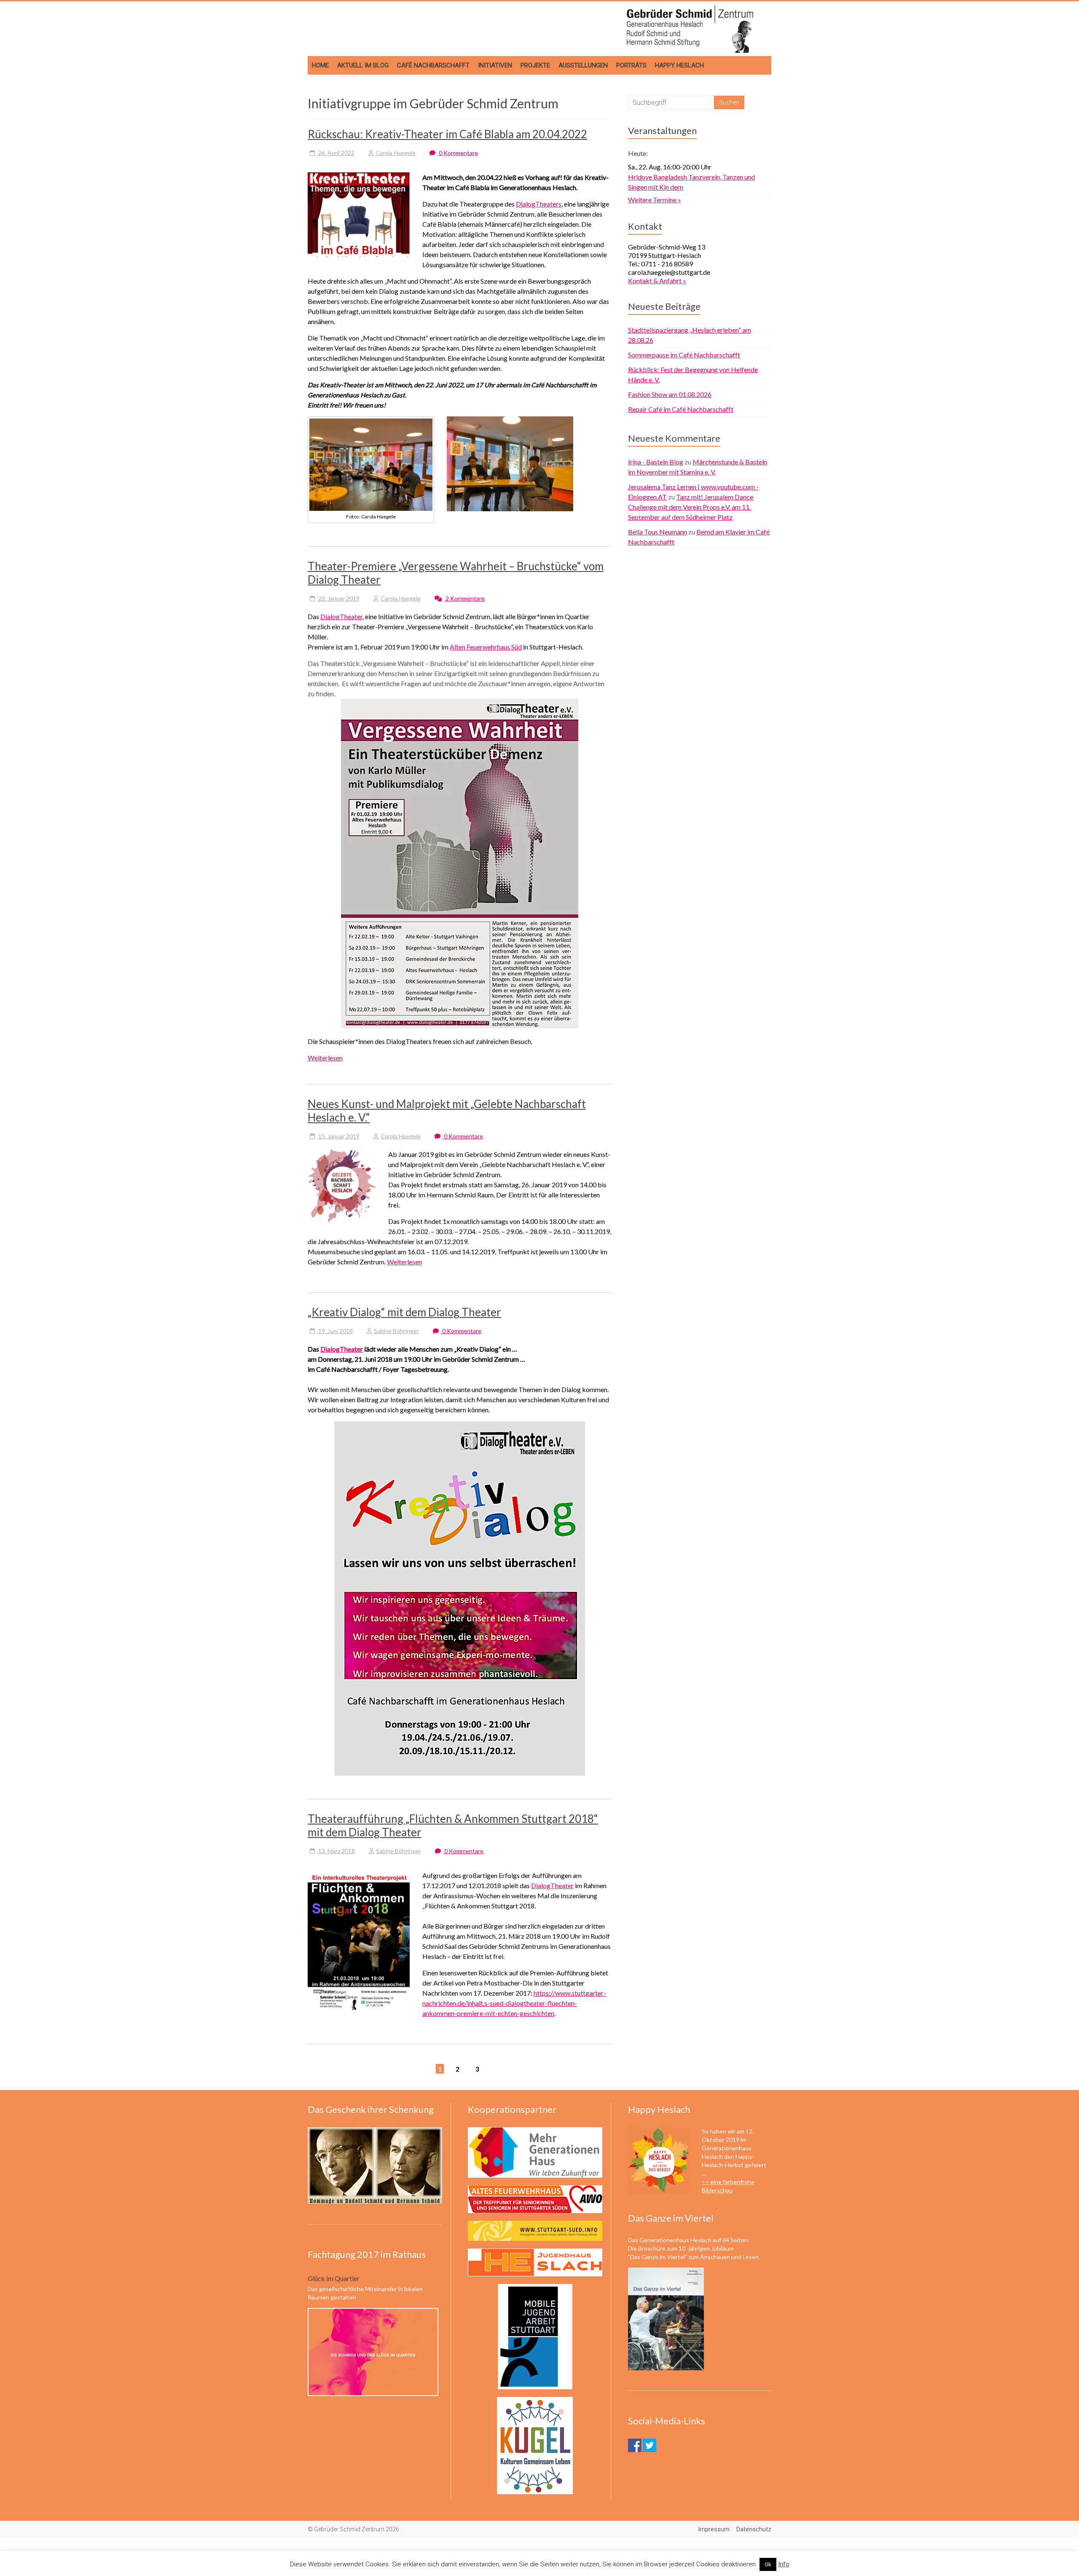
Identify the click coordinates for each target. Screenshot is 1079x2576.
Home (320, 65)
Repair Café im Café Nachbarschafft (681, 409)
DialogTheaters (539, 204)
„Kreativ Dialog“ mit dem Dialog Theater (404, 1312)
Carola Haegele (396, 153)
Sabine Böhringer (396, 1331)
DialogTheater (341, 616)
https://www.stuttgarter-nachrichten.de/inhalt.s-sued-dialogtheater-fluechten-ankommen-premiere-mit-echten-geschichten (514, 2003)
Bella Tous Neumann (658, 532)
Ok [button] (768, 2564)
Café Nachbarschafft (433, 65)
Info (784, 2564)
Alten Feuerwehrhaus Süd (486, 647)
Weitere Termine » (655, 200)
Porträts (631, 65)
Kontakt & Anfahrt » (657, 280)
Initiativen (495, 65)
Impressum (714, 2529)
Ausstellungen (583, 65)
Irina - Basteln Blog (656, 462)
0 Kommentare (458, 153)
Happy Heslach (679, 65)
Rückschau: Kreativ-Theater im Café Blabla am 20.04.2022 (447, 134)
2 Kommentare (464, 598)
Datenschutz (754, 2529)
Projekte (535, 65)
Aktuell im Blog (363, 65)
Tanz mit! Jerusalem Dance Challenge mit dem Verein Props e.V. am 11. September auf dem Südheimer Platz (691, 507)
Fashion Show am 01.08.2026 (670, 394)
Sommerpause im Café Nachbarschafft (684, 355)
